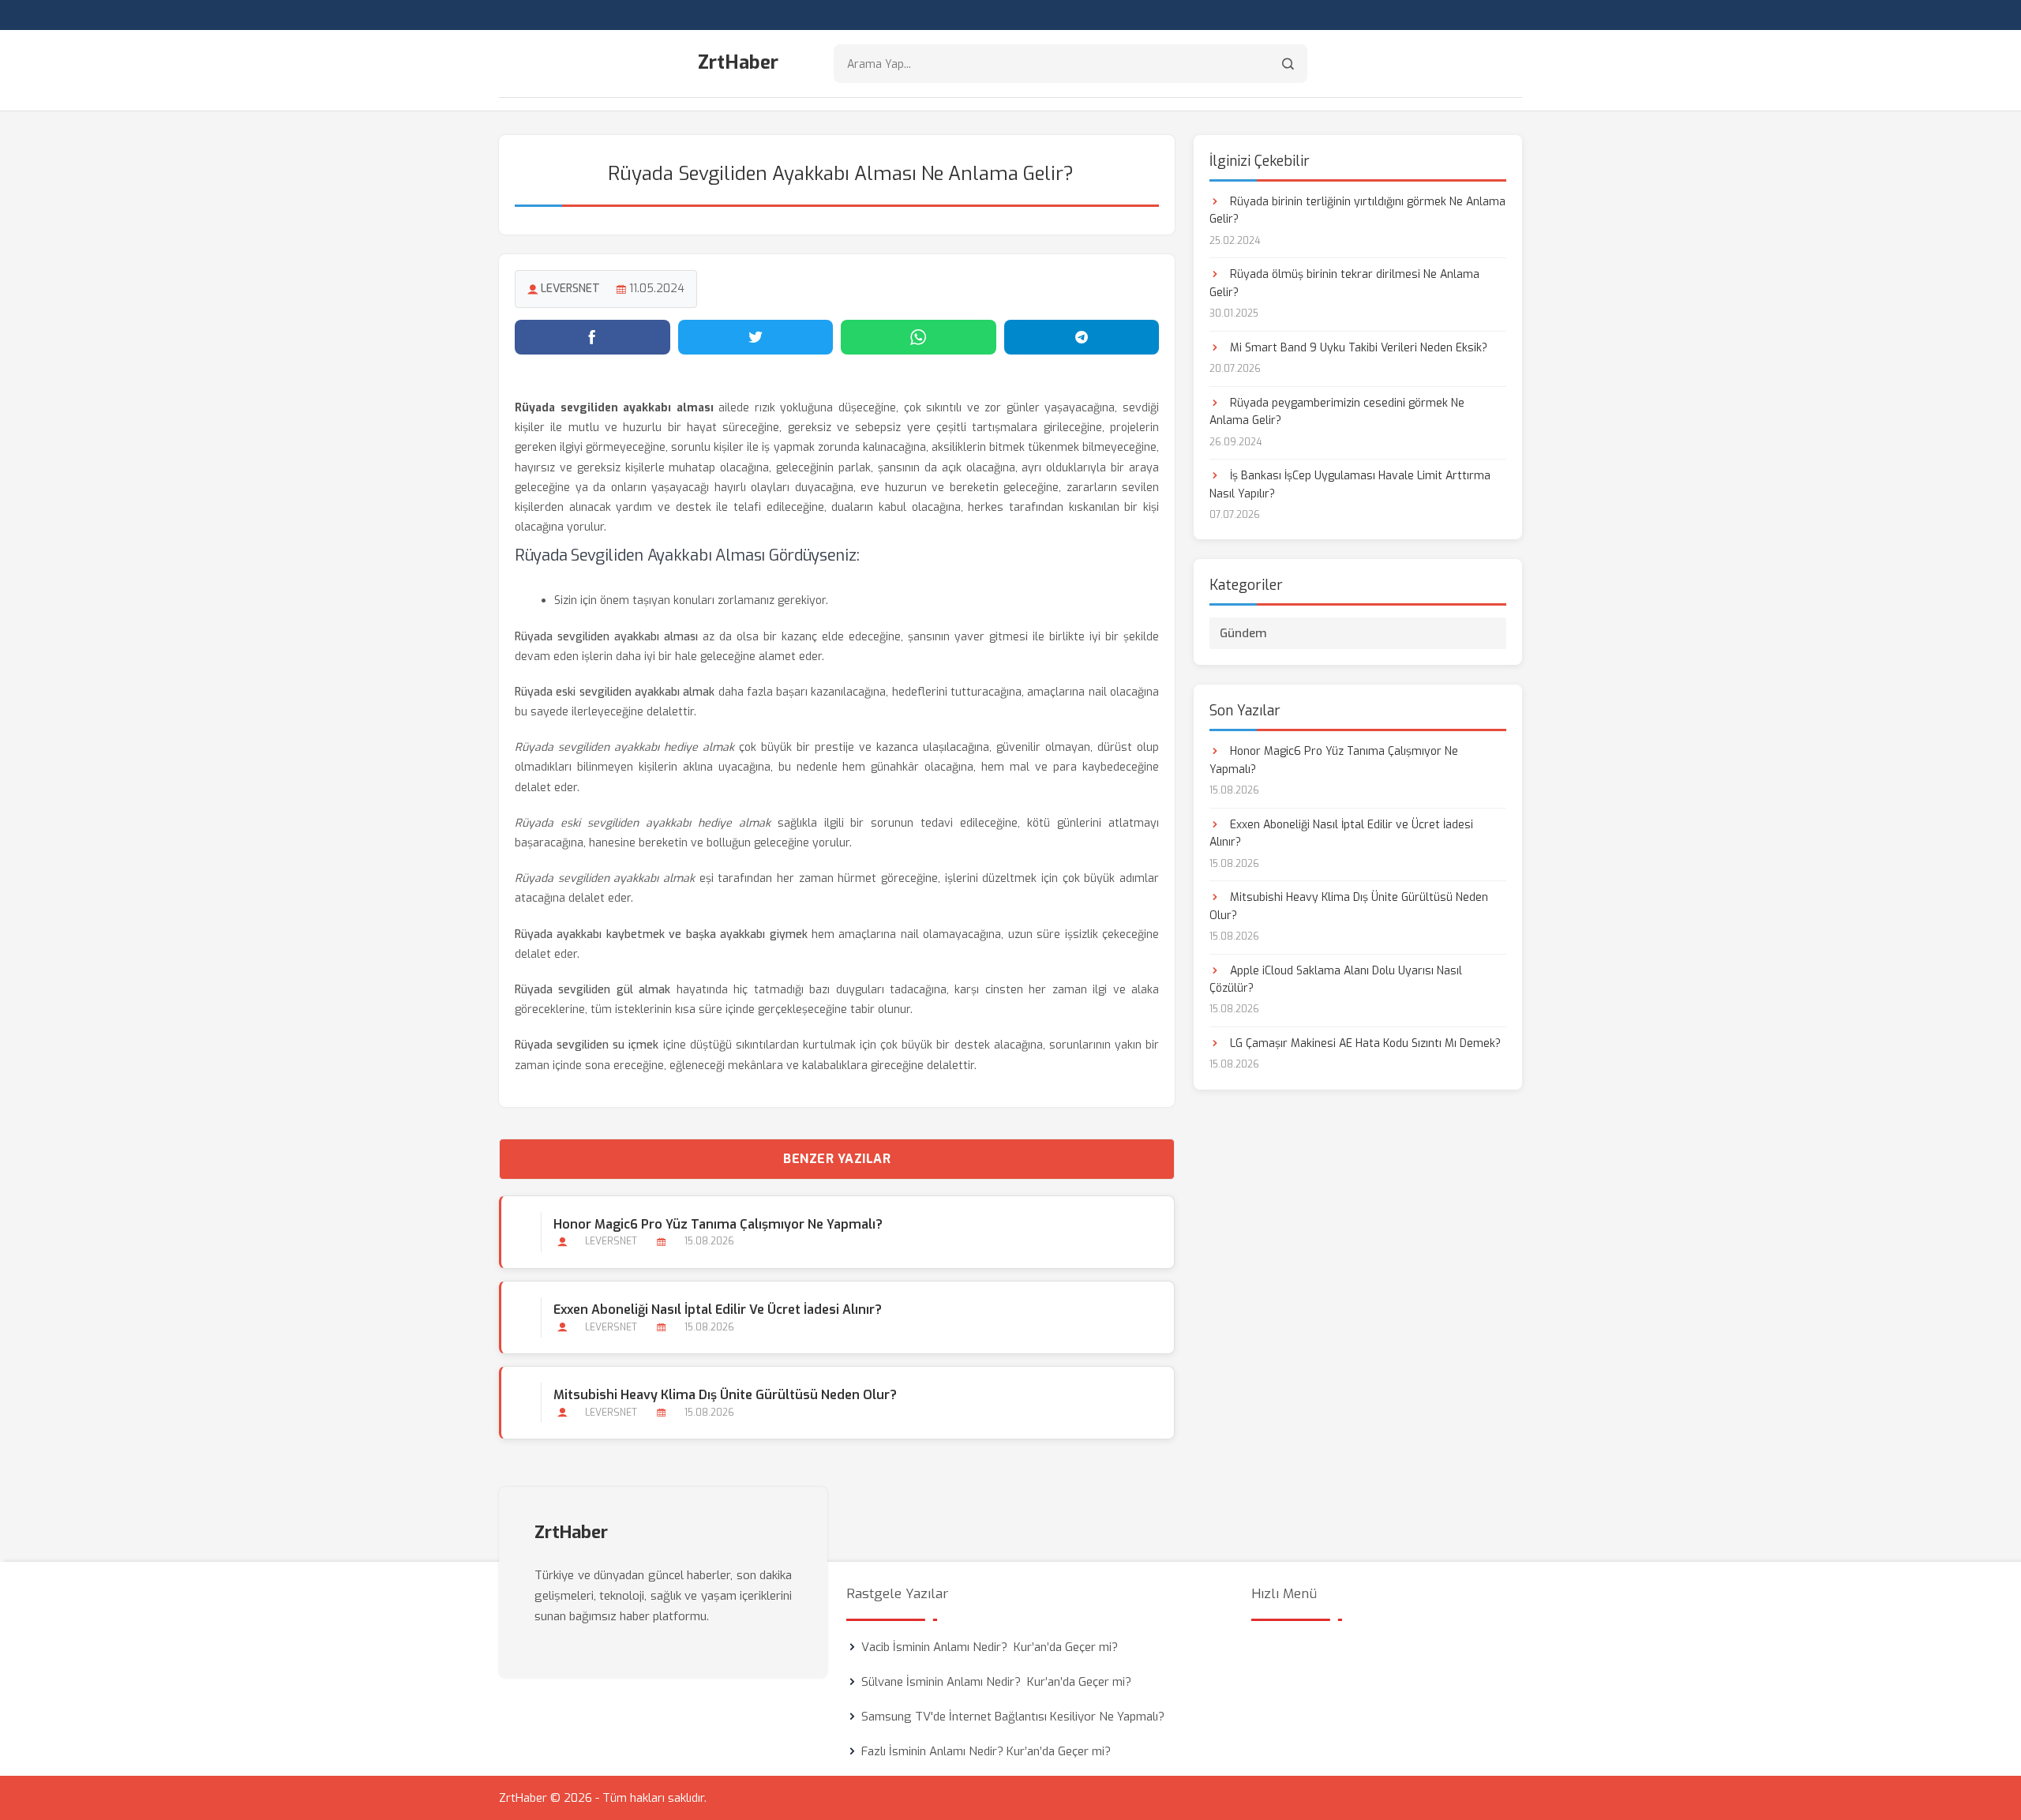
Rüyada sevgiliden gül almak (592, 990)
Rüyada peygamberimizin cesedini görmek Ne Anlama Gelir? (1337, 412)
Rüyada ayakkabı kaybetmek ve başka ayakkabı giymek (661, 934)
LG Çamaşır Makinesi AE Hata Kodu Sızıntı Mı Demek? (1364, 1043)
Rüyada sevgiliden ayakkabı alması (606, 637)
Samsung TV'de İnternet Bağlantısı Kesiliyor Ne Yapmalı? (1013, 1717)
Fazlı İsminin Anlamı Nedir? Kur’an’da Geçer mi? (986, 1751)
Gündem (1243, 633)
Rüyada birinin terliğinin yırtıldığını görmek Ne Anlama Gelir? (1357, 210)
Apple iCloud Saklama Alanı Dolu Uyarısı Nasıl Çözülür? (1336, 979)
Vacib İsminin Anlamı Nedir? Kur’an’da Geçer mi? (990, 1647)
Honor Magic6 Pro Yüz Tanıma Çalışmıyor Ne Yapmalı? (718, 1224)
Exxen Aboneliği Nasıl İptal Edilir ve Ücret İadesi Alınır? (718, 1310)
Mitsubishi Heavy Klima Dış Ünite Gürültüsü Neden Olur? (725, 1395)
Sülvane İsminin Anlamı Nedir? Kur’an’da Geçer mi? (996, 1682)
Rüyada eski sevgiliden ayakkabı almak (615, 692)
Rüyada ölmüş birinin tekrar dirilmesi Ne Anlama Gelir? (1344, 283)
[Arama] (1288, 64)
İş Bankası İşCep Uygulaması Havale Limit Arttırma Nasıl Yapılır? (1350, 484)
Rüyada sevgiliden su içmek (587, 1045)
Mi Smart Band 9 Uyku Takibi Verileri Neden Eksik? (1357, 348)
